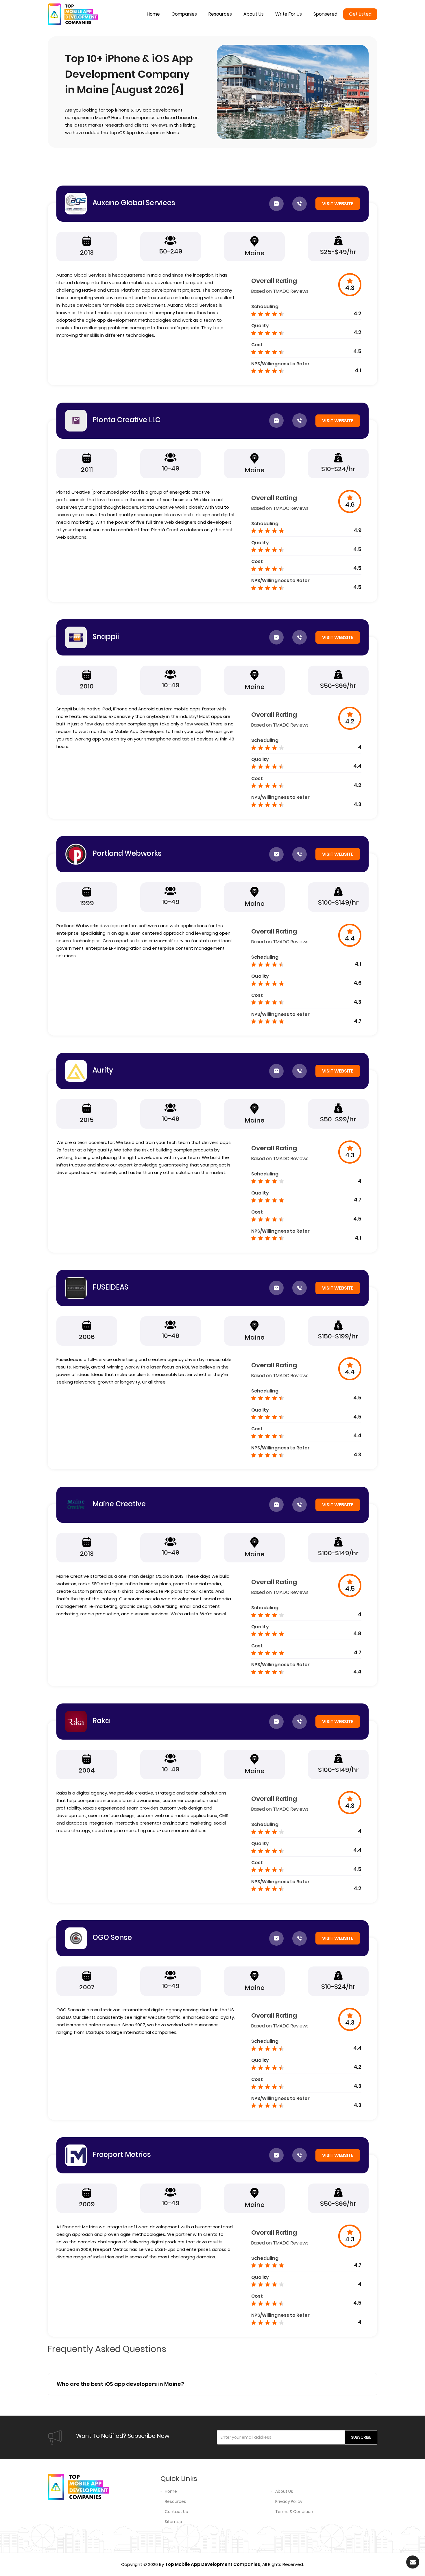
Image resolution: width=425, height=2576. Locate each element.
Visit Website (338, 204)
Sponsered (325, 14)
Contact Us (176, 2512)
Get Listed (360, 14)
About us (254, 14)
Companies (184, 14)
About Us (284, 2491)
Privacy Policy (289, 2501)
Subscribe (361, 2437)
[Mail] (276, 204)
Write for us (289, 14)
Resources (220, 14)
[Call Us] (300, 204)
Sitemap (173, 2522)
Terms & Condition (294, 2512)
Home (153, 14)
